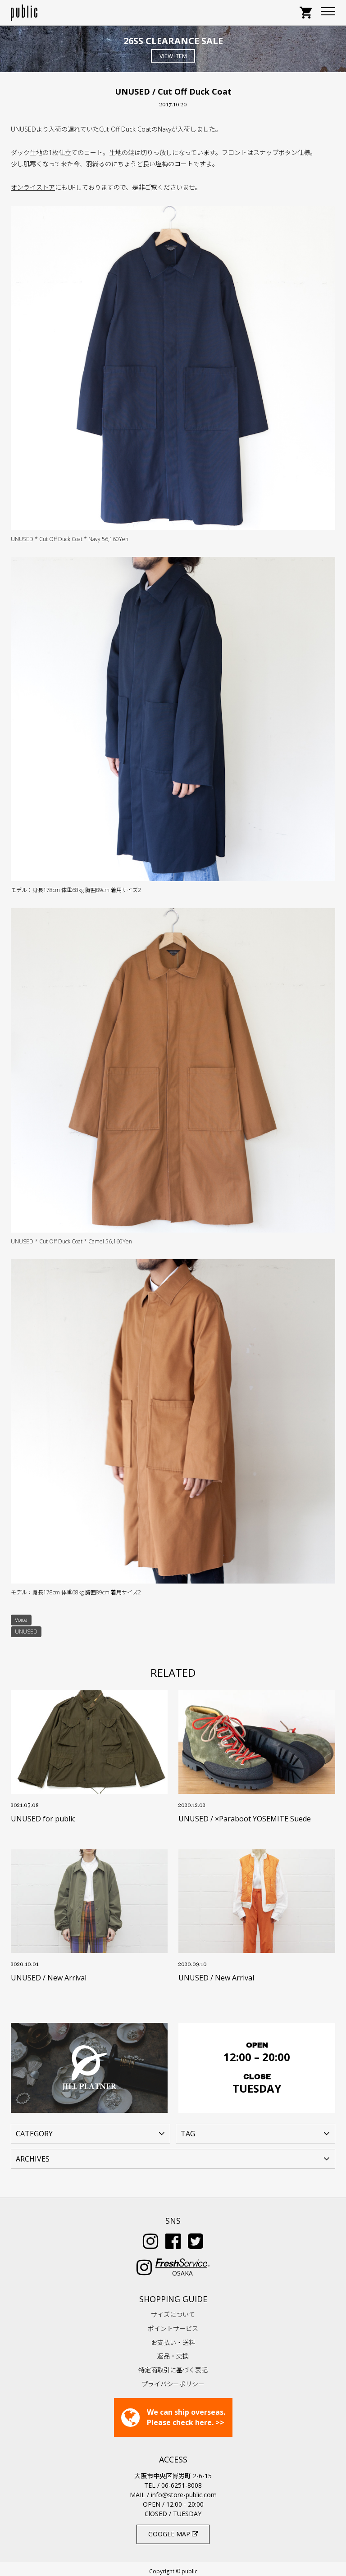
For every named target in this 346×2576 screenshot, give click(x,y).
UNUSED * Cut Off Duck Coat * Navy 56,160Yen (70, 539)
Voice (21, 1620)
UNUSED (26, 1632)
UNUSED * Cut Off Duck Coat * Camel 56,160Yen (71, 1241)
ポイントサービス (173, 2328)
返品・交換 (173, 2356)
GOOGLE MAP (170, 2534)
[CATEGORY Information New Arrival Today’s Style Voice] (91, 2133)
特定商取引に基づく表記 (173, 2370)
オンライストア (33, 187)
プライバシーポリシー (173, 2384)
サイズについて (173, 2314)
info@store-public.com (184, 2495)
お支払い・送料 (173, 2342)
